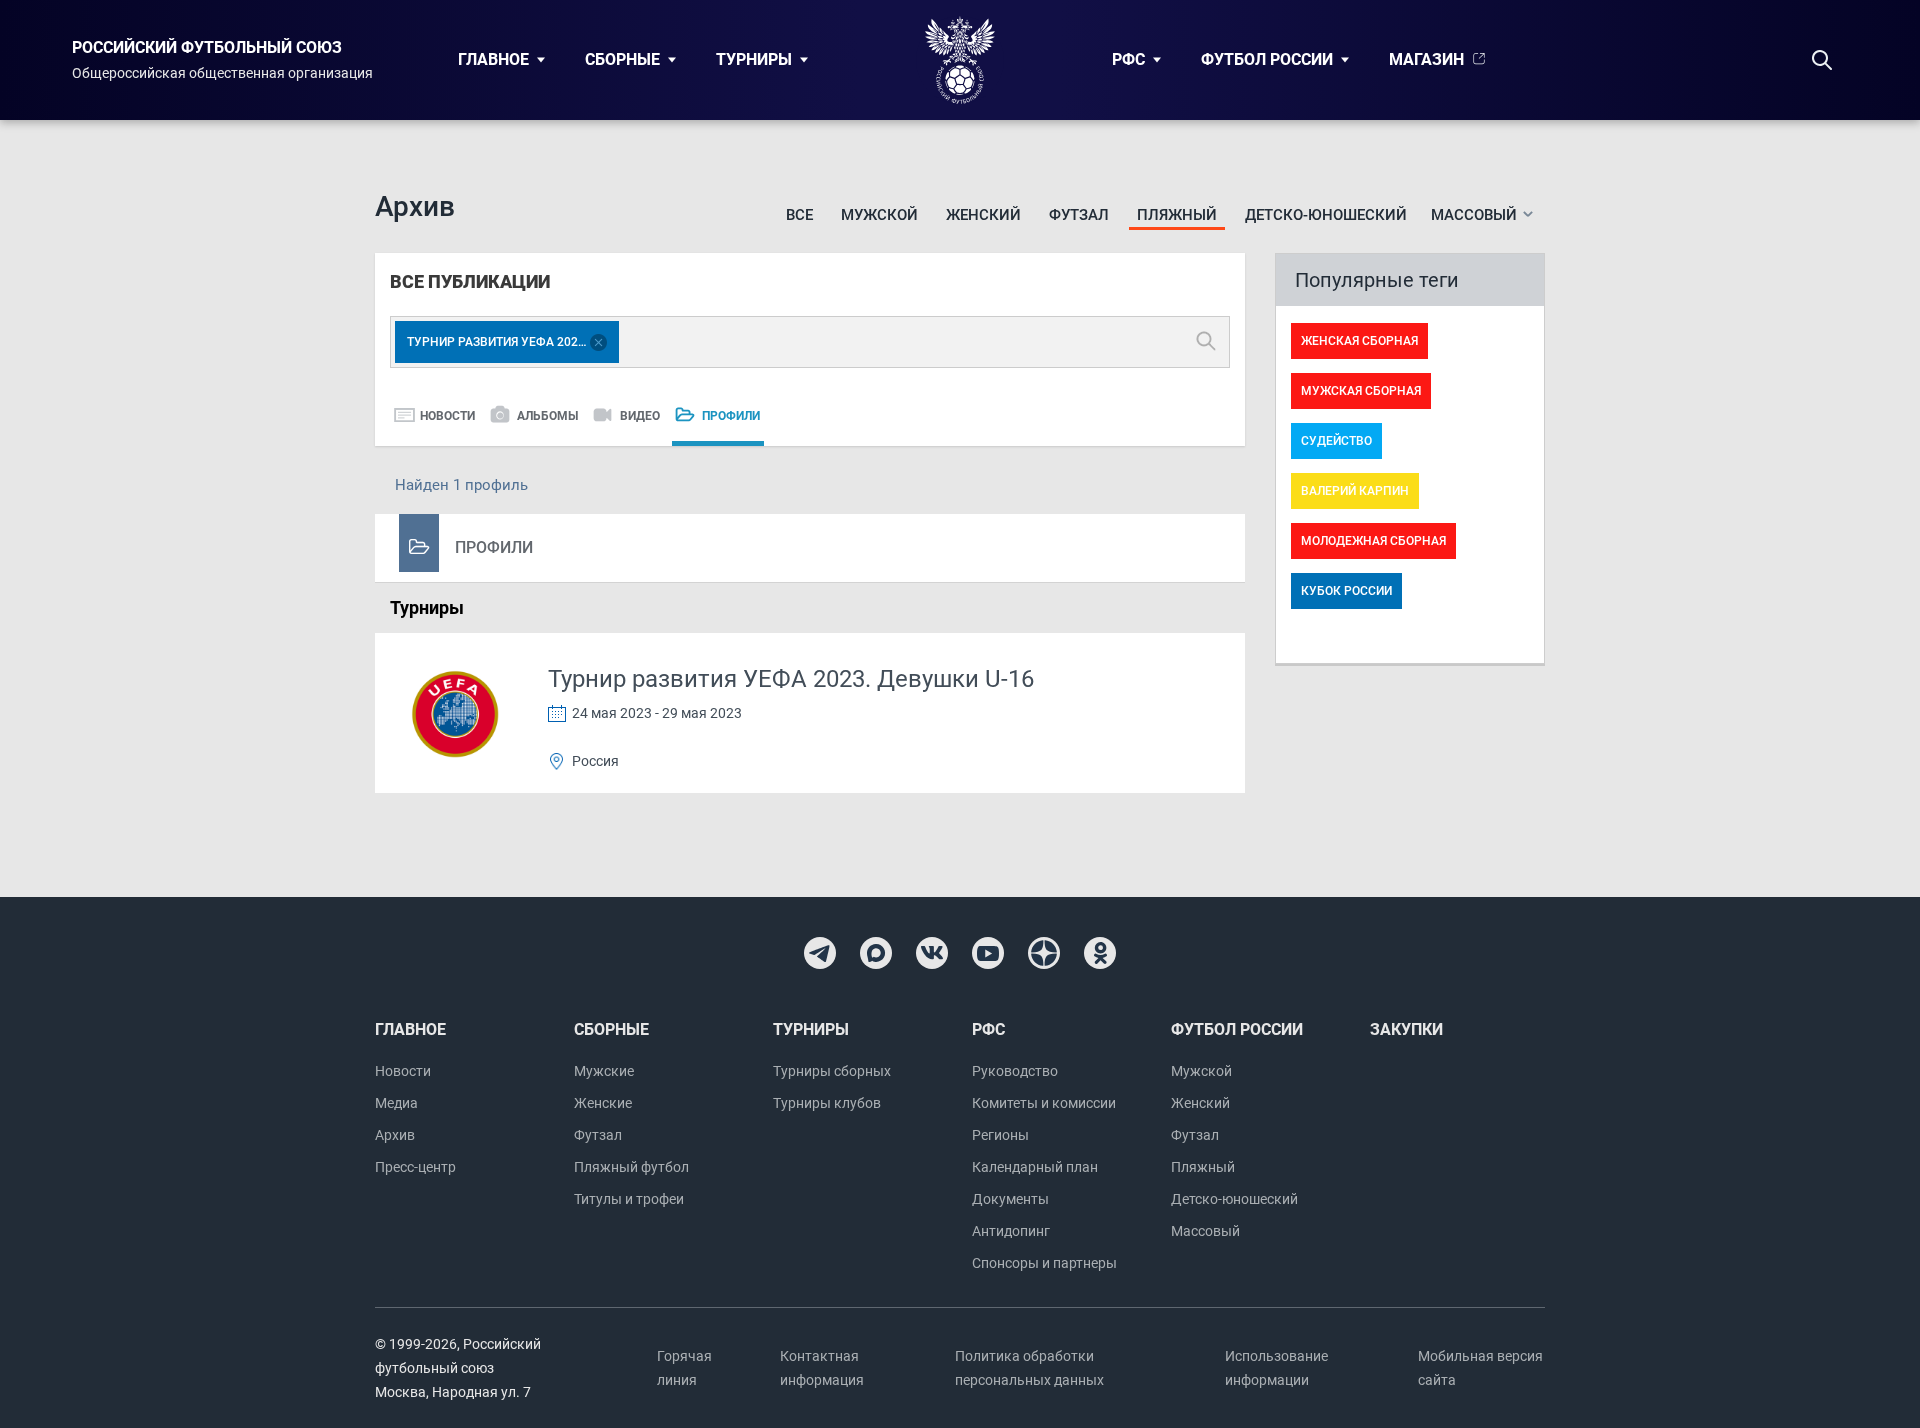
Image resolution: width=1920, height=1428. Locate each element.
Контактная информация (822, 1368)
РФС (1128, 59)
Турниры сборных (832, 1071)
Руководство (1015, 1071)
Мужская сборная (1361, 391)
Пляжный (1177, 215)
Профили (731, 416)
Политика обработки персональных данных (1029, 1368)
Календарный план (1035, 1167)
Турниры (754, 59)
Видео (640, 416)
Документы (1010, 1199)
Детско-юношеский (1326, 215)
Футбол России (1267, 59)
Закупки (1406, 1029)
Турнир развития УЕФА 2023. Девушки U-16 (791, 679)
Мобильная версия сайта (1480, 1368)
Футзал (1079, 215)
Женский (983, 215)
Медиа (396, 1103)
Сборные (622, 59)
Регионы (1000, 1135)
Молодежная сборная (1373, 541)
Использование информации (1276, 1368)
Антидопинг (1011, 1231)
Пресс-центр (415, 1167)
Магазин (1426, 59)
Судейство (1336, 441)
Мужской (879, 215)
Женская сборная (1359, 341)
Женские (603, 1103)
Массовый (1205, 1231)
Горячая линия (684, 1368)
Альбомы (547, 416)
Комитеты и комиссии (1044, 1103)
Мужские (604, 1071)
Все (799, 215)
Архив (395, 1135)
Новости (447, 416)
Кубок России (1346, 591)
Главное (493, 59)
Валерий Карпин (1355, 491)
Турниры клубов (827, 1103)
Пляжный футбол (631, 1167)
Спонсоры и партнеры (1044, 1263)
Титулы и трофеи (629, 1199)
